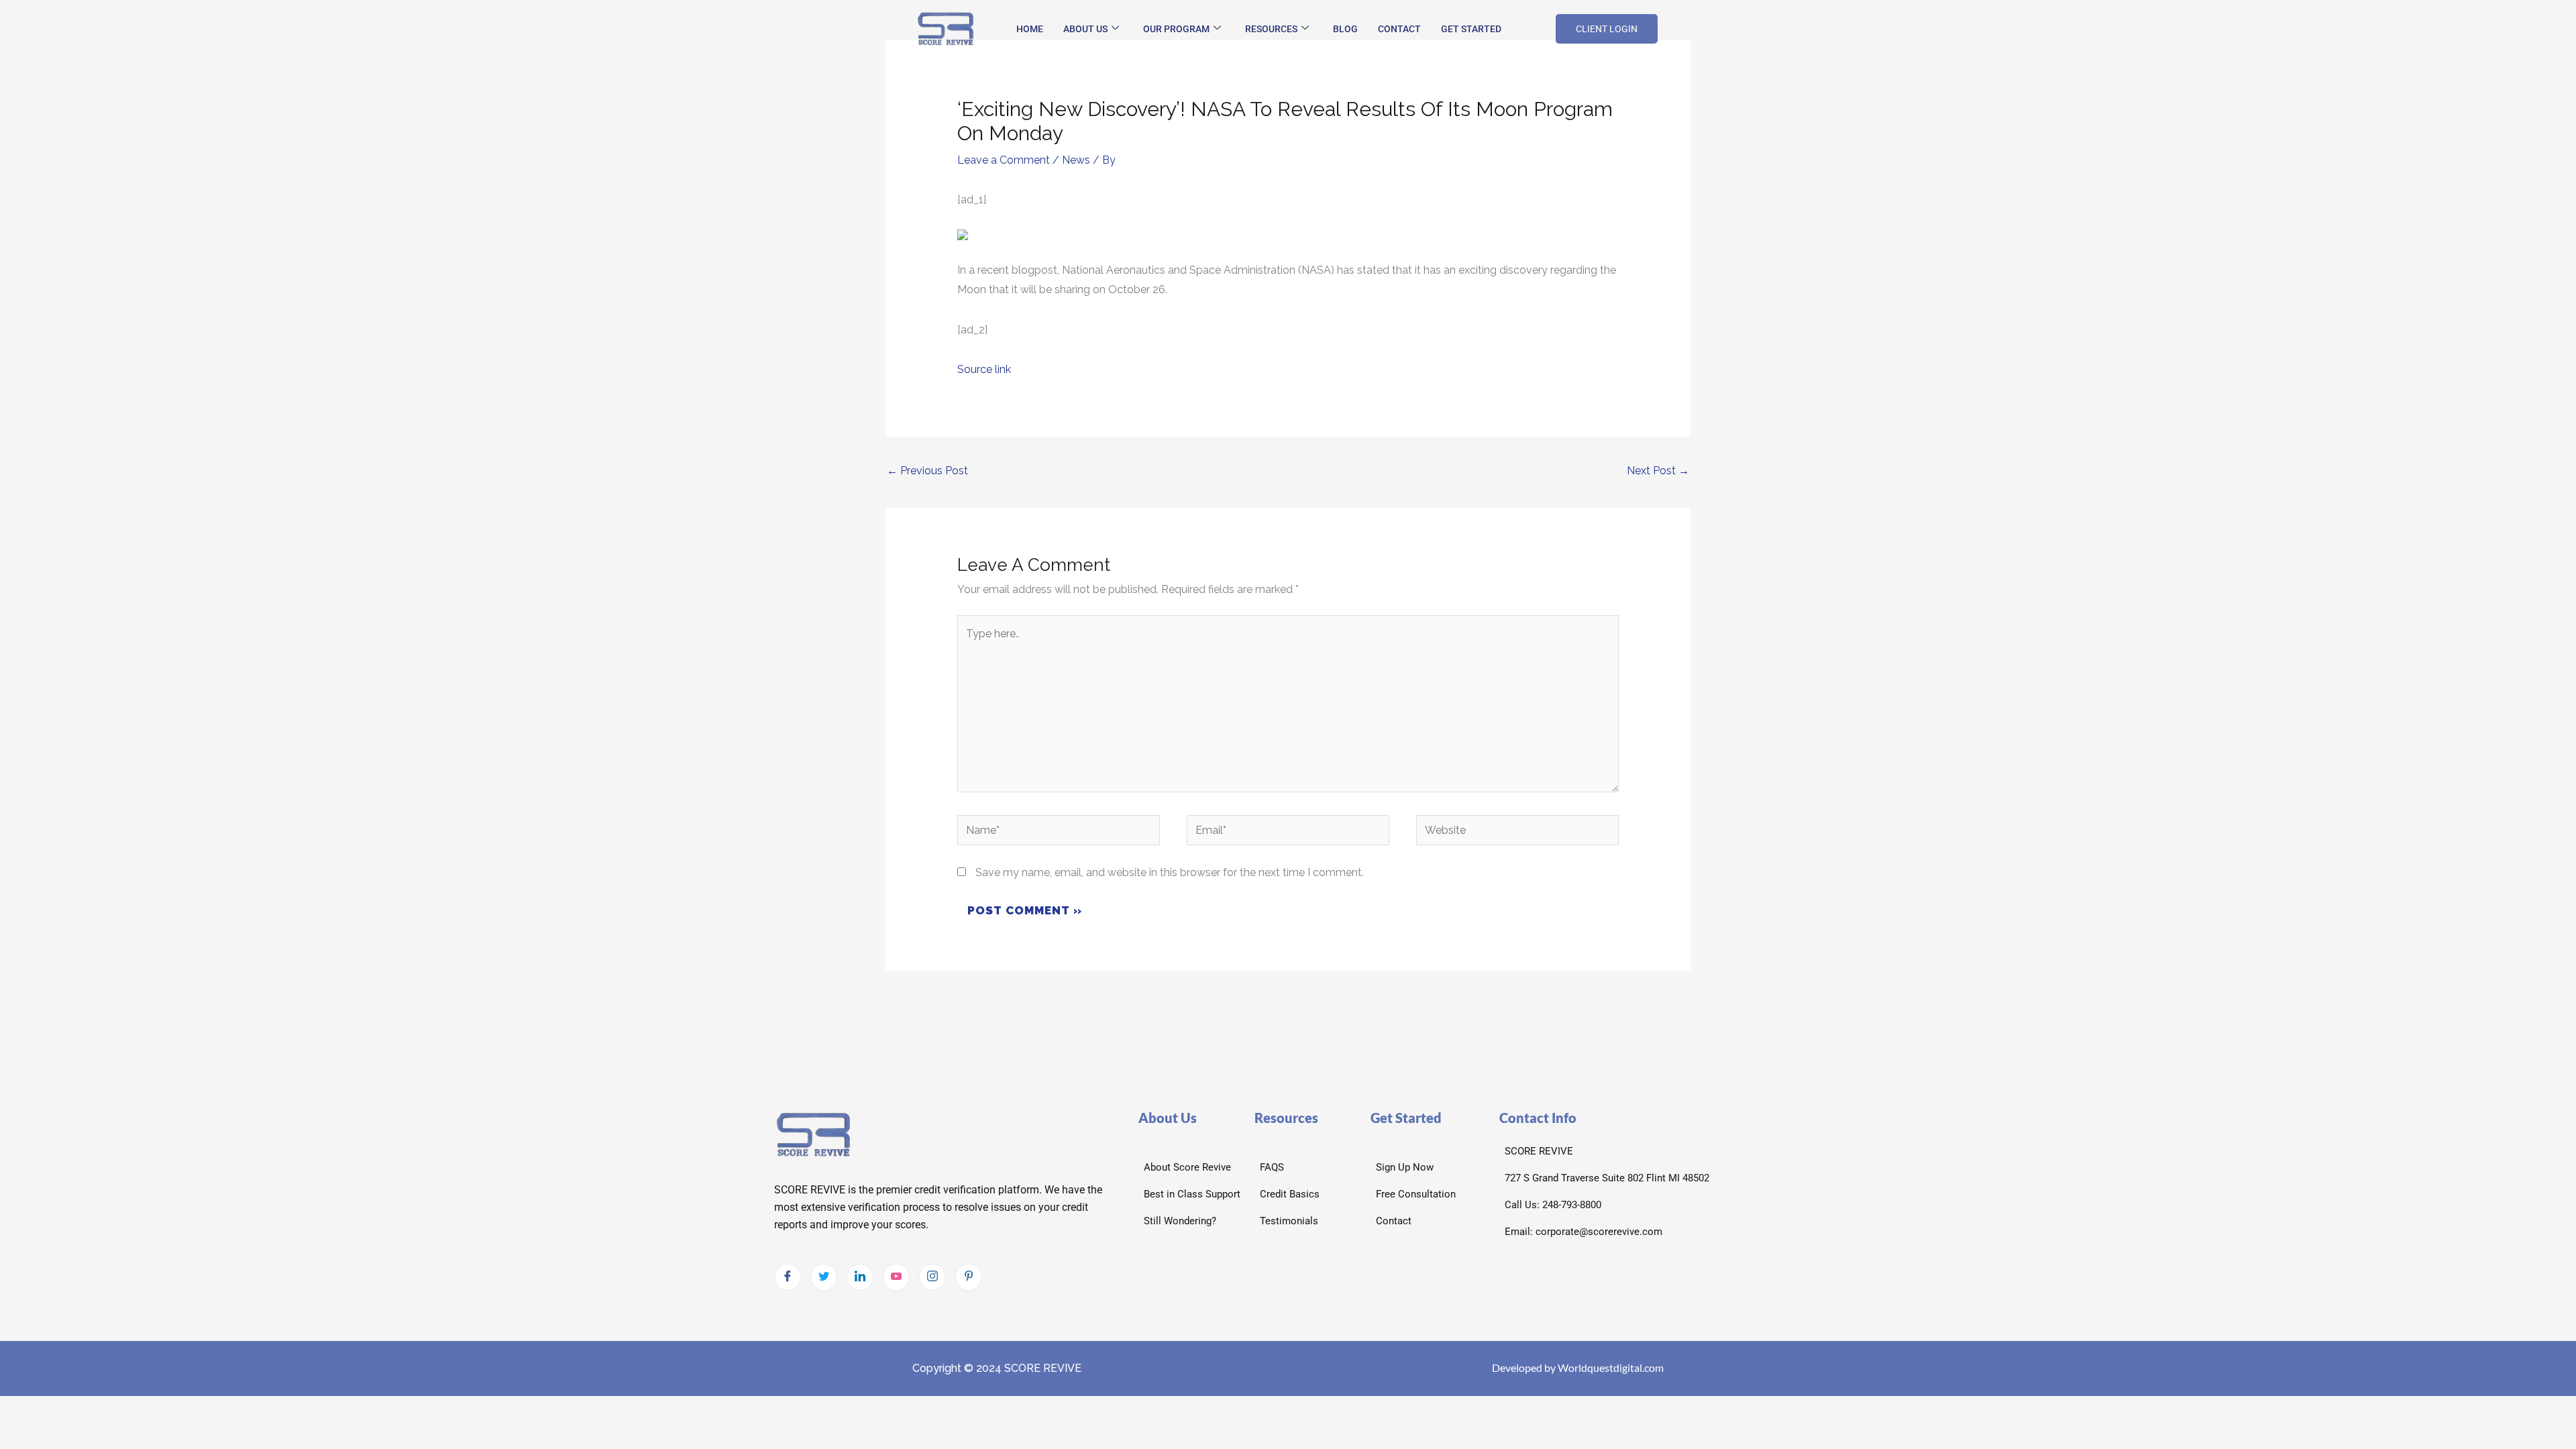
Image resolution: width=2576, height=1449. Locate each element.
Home (1030, 29)
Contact (1399, 29)
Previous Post (927, 471)
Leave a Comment (1004, 160)
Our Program (1176, 29)
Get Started (1471, 29)
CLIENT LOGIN (1607, 29)
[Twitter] (824, 1277)
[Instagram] (932, 1277)
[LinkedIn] (860, 1277)
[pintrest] (969, 1277)
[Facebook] (788, 1277)
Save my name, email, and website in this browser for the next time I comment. (1170, 872)
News (1076, 160)
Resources (1271, 29)
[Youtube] (896, 1277)
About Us (1085, 29)
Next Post (1658, 471)
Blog (1345, 29)
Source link (984, 369)
